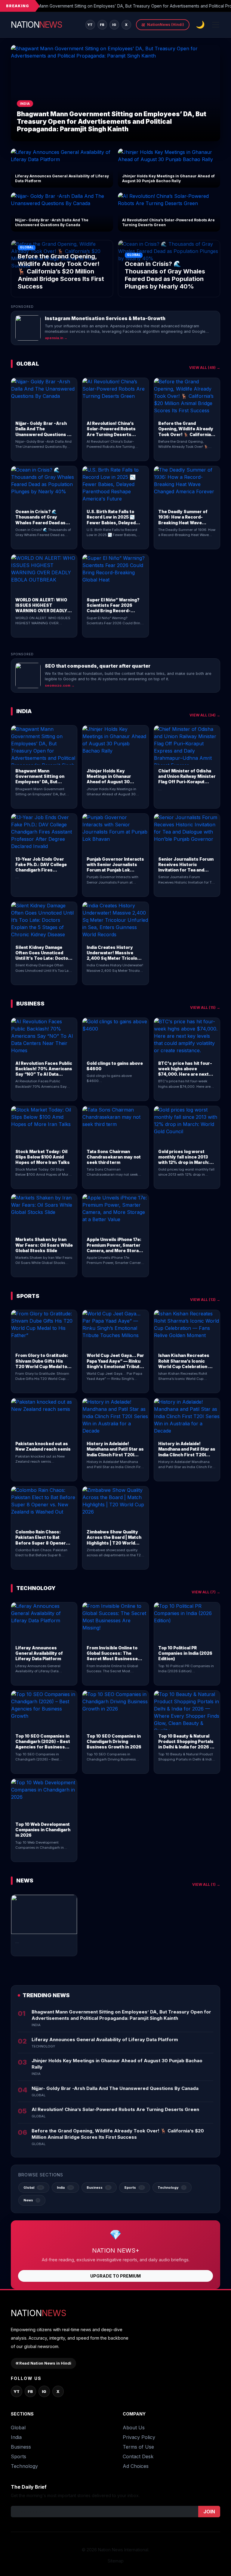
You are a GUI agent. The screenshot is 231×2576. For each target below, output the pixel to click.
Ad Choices (136, 2466)
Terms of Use (138, 2447)
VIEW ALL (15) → (205, 1007)
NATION (36, 25)
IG (114, 25)
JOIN (209, 2512)
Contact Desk (138, 2456)
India (16, 2437)
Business (21, 2447)
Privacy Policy (139, 2437)
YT (90, 25)
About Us (134, 2428)
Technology (24, 2466)
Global (18, 2428)
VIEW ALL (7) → (206, 1592)
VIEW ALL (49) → (205, 368)
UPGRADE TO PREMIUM (115, 2276)
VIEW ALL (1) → (206, 1884)
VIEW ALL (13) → (205, 1300)
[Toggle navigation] (216, 25)
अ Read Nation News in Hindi (43, 2363)
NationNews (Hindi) (163, 25)
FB (102, 25)
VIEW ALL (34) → (205, 715)
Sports (18, 2456)
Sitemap (116, 2561)
